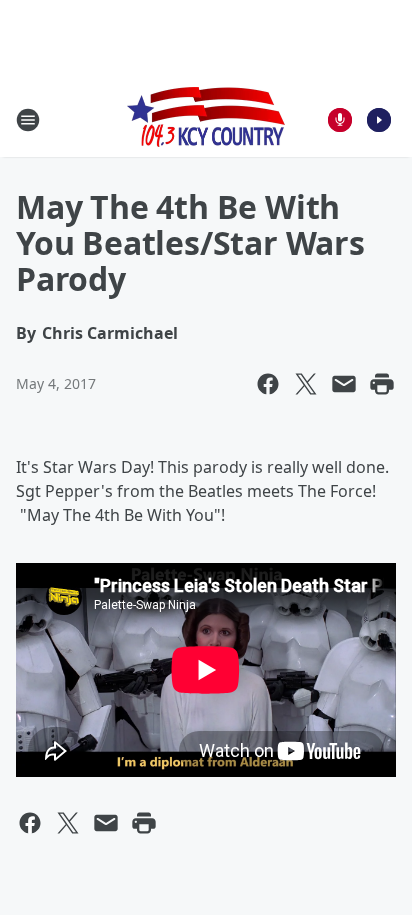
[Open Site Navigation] (28, 120)
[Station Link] (206, 119)
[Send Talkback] (340, 120)
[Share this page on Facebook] (268, 384)
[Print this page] (382, 384)
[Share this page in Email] (344, 384)
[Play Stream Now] (379, 120)
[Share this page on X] (306, 384)
